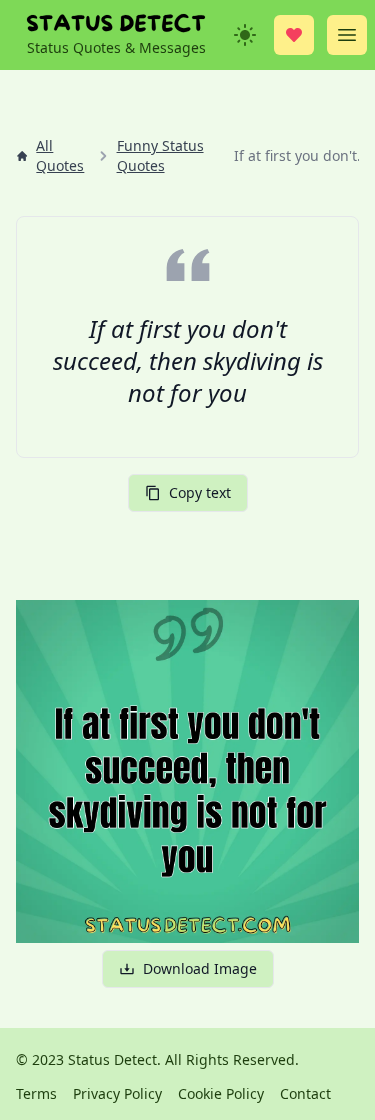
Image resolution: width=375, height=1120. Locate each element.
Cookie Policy (221, 1093)
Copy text (200, 492)
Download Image (200, 968)
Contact (305, 1093)
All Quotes (60, 155)
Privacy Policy (117, 1093)
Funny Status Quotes (160, 155)
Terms (36, 1093)
